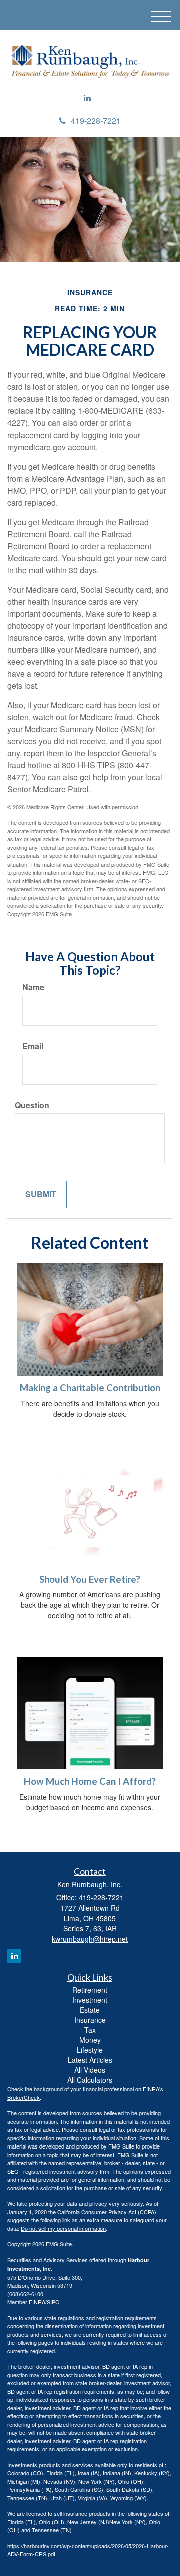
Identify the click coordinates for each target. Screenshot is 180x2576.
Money (90, 2040)
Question (32, 1105)
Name (33, 987)
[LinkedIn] (87, 98)
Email (33, 1046)
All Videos (90, 2070)
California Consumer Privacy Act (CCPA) (107, 2212)
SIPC (53, 2302)
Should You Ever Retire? (90, 1579)
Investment (90, 2000)
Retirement (90, 1990)
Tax (90, 2030)
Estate (90, 2010)
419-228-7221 (96, 120)
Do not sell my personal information (63, 2228)
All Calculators (90, 2080)
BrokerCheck (24, 2097)
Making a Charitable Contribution (90, 1388)
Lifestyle (90, 2050)
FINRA (37, 2302)
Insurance (90, 2020)
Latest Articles (90, 2060)
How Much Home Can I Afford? (90, 1781)
